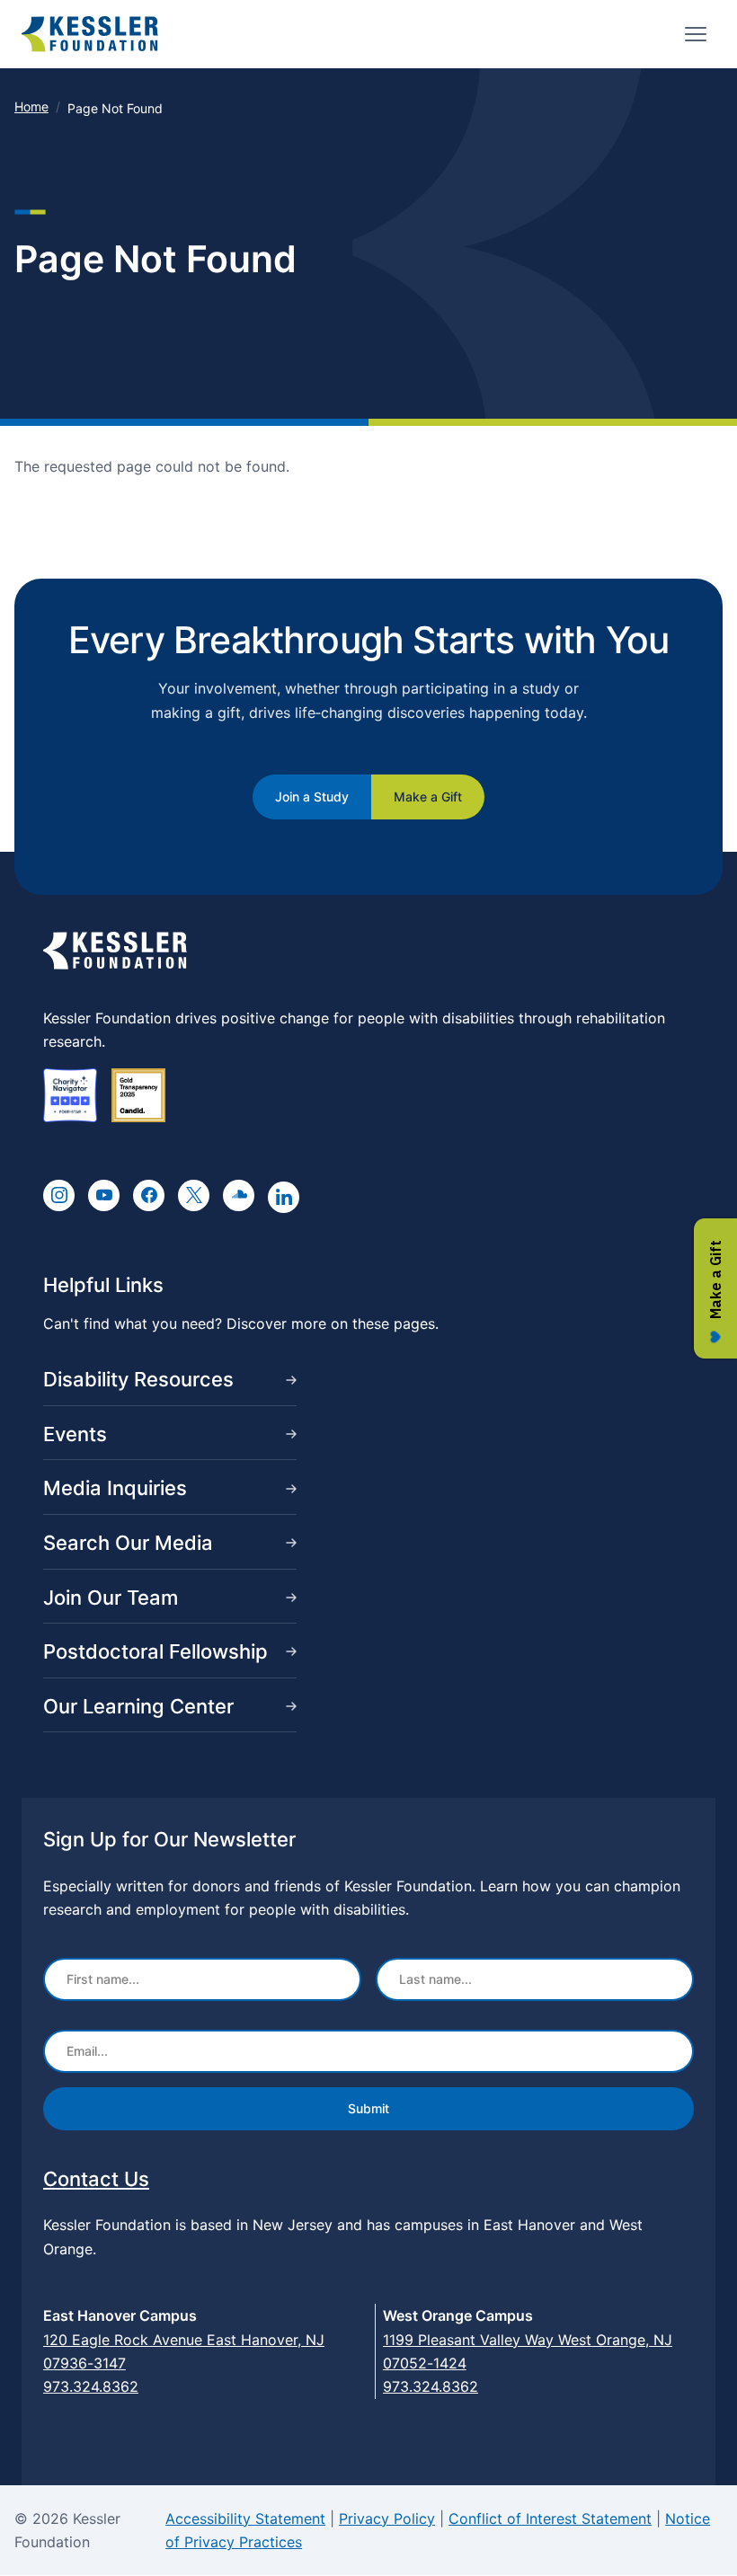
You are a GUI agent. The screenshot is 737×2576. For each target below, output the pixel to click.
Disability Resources (138, 1379)
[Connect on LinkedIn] (284, 1197)
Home (31, 106)
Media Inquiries (115, 1488)
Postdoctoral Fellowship (155, 1651)
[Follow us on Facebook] (149, 1195)
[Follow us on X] (194, 1195)
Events (75, 1434)
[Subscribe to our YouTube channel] (104, 1195)
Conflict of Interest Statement (550, 2518)
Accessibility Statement (245, 2518)
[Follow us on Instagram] (59, 1195)
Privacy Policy (387, 2518)
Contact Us (96, 2179)
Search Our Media (128, 1543)
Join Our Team (111, 1598)
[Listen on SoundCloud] (239, 1195)
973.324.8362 (91, 2386)
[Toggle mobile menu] (696, 34)
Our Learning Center (138, 1706)
